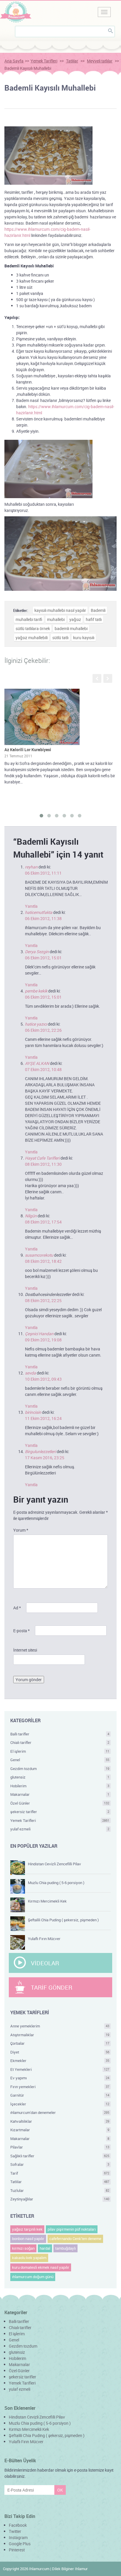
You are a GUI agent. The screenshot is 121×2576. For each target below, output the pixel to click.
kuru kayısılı (84, 638)
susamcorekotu (39, 1255)
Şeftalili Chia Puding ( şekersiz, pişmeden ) (63, 1920)
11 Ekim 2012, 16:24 (43, 1418)
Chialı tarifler (60, 1742)
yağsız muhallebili (32, 638)
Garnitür (60, 2095)
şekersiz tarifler (60, 1812)
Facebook (18, 2525)
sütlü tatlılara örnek (33, 628)
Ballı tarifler (60, 1734)
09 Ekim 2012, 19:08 (43, 1340)
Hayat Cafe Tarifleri (42, 1158)
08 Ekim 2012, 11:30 (43, 1164)
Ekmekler (60, 2061)
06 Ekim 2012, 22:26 (43, 1030)
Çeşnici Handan (39, 1334)
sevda (30, 1373)
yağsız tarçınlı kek (27, 2229)
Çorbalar (60, 2043)
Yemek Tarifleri (44, 61)
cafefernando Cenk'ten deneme (75, 2239)
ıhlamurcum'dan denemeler (60, 2112)
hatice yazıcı (36, 1024)
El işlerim (60, 1751)
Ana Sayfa (14, 61)
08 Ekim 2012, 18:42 (43, 1261)
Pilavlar (60, 2147)
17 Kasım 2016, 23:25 (45, 1458)
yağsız (75, 619)
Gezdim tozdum (60, 1769)
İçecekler (60, 2104)
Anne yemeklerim (60, 2026)
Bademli (98, 610)
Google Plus (20, 2544)
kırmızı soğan (23, 2248)
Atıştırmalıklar (60, 2035)
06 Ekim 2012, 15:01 (43, 958)
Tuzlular (60, 2190)
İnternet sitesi (25, 1650)
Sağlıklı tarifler (60, 2156)
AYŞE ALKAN (37, 1063)
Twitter (15, 2531)
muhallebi (56, 619)
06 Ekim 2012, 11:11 (43, 873)
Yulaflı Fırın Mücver (44, 1939)
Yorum (21, 1530)
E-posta (21, 1631)
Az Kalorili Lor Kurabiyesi (28, 750)
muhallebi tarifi (29, 619)
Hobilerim (60, 1786)
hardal (45, 2248)
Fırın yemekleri (60, 2087)
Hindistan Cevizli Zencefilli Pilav (54, 1864)
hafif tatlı (94, 619)
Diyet (60, 2052)
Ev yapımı (60, 2078)
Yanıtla (31, 906)
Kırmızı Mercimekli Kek (47, 1901)
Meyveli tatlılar (100, 61)
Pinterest (17, 2550)
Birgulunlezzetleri (40, 1451)
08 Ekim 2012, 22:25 (43, 1300)
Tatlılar (72, 61)
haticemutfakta (39, 912)
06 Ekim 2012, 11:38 (43, 918)
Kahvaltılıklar (60, 2121)
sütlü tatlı (60, 638)
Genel (60, 1760)
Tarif (60, 2173)
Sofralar (60, 2164)
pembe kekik (36, 991)
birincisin (33, 1412)
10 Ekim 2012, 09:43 (43, 1379)
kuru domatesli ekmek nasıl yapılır (41, 2267)
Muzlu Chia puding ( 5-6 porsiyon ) (56, 1883)
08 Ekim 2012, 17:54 (43, 1222)
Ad (17, 1608)
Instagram (18, 2537)
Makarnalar (60, 1794)
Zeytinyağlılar (60, 2199)
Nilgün (31, 1216)
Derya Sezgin (37, 952)
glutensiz (60, 1777)
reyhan (31, 867)
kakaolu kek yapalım (29, 2258)
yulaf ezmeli (60, 1829)
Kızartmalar (60, 2130)
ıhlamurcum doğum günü (33, 2277)
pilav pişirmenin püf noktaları (72, 2229)
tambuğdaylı (65, 2248)
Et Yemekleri (60, 2069)
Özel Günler (60, 1803)
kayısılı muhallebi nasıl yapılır (60, 610)
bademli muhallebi (71, 628)
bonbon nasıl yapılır (28, 2239)
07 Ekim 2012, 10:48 (43, 1069)
